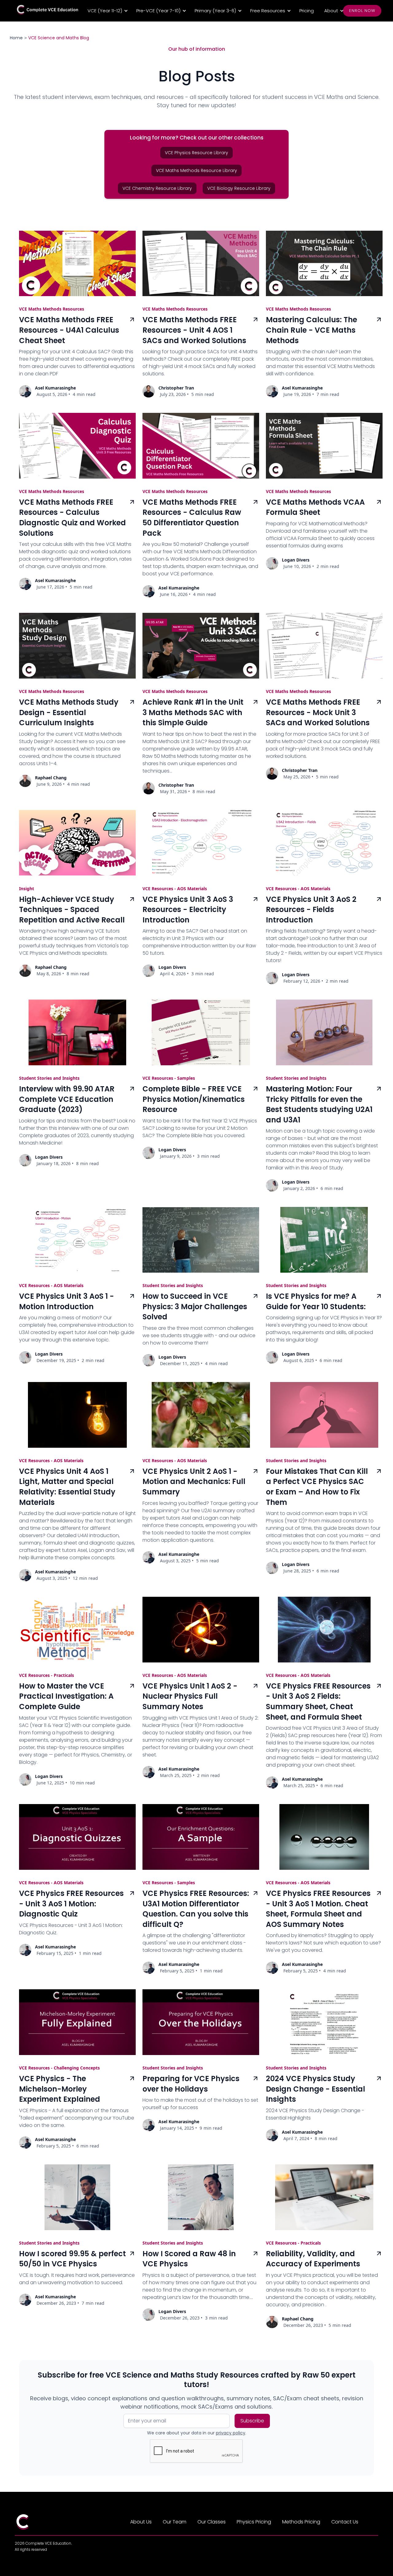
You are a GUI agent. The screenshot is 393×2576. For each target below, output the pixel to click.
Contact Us (345, 2522)
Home (16, 38)
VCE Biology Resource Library (239, 188)
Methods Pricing (301, 2522)
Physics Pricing (254, 2522)
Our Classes (212, 2522)
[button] (107, 11)
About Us (141, 2522)
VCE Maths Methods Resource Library (196, 170)
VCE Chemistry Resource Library (157, 188)
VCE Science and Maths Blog (59, 38)
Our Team (175, 2522)
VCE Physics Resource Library (196, 153)
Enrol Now (362, 11)
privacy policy (231, 2433)
